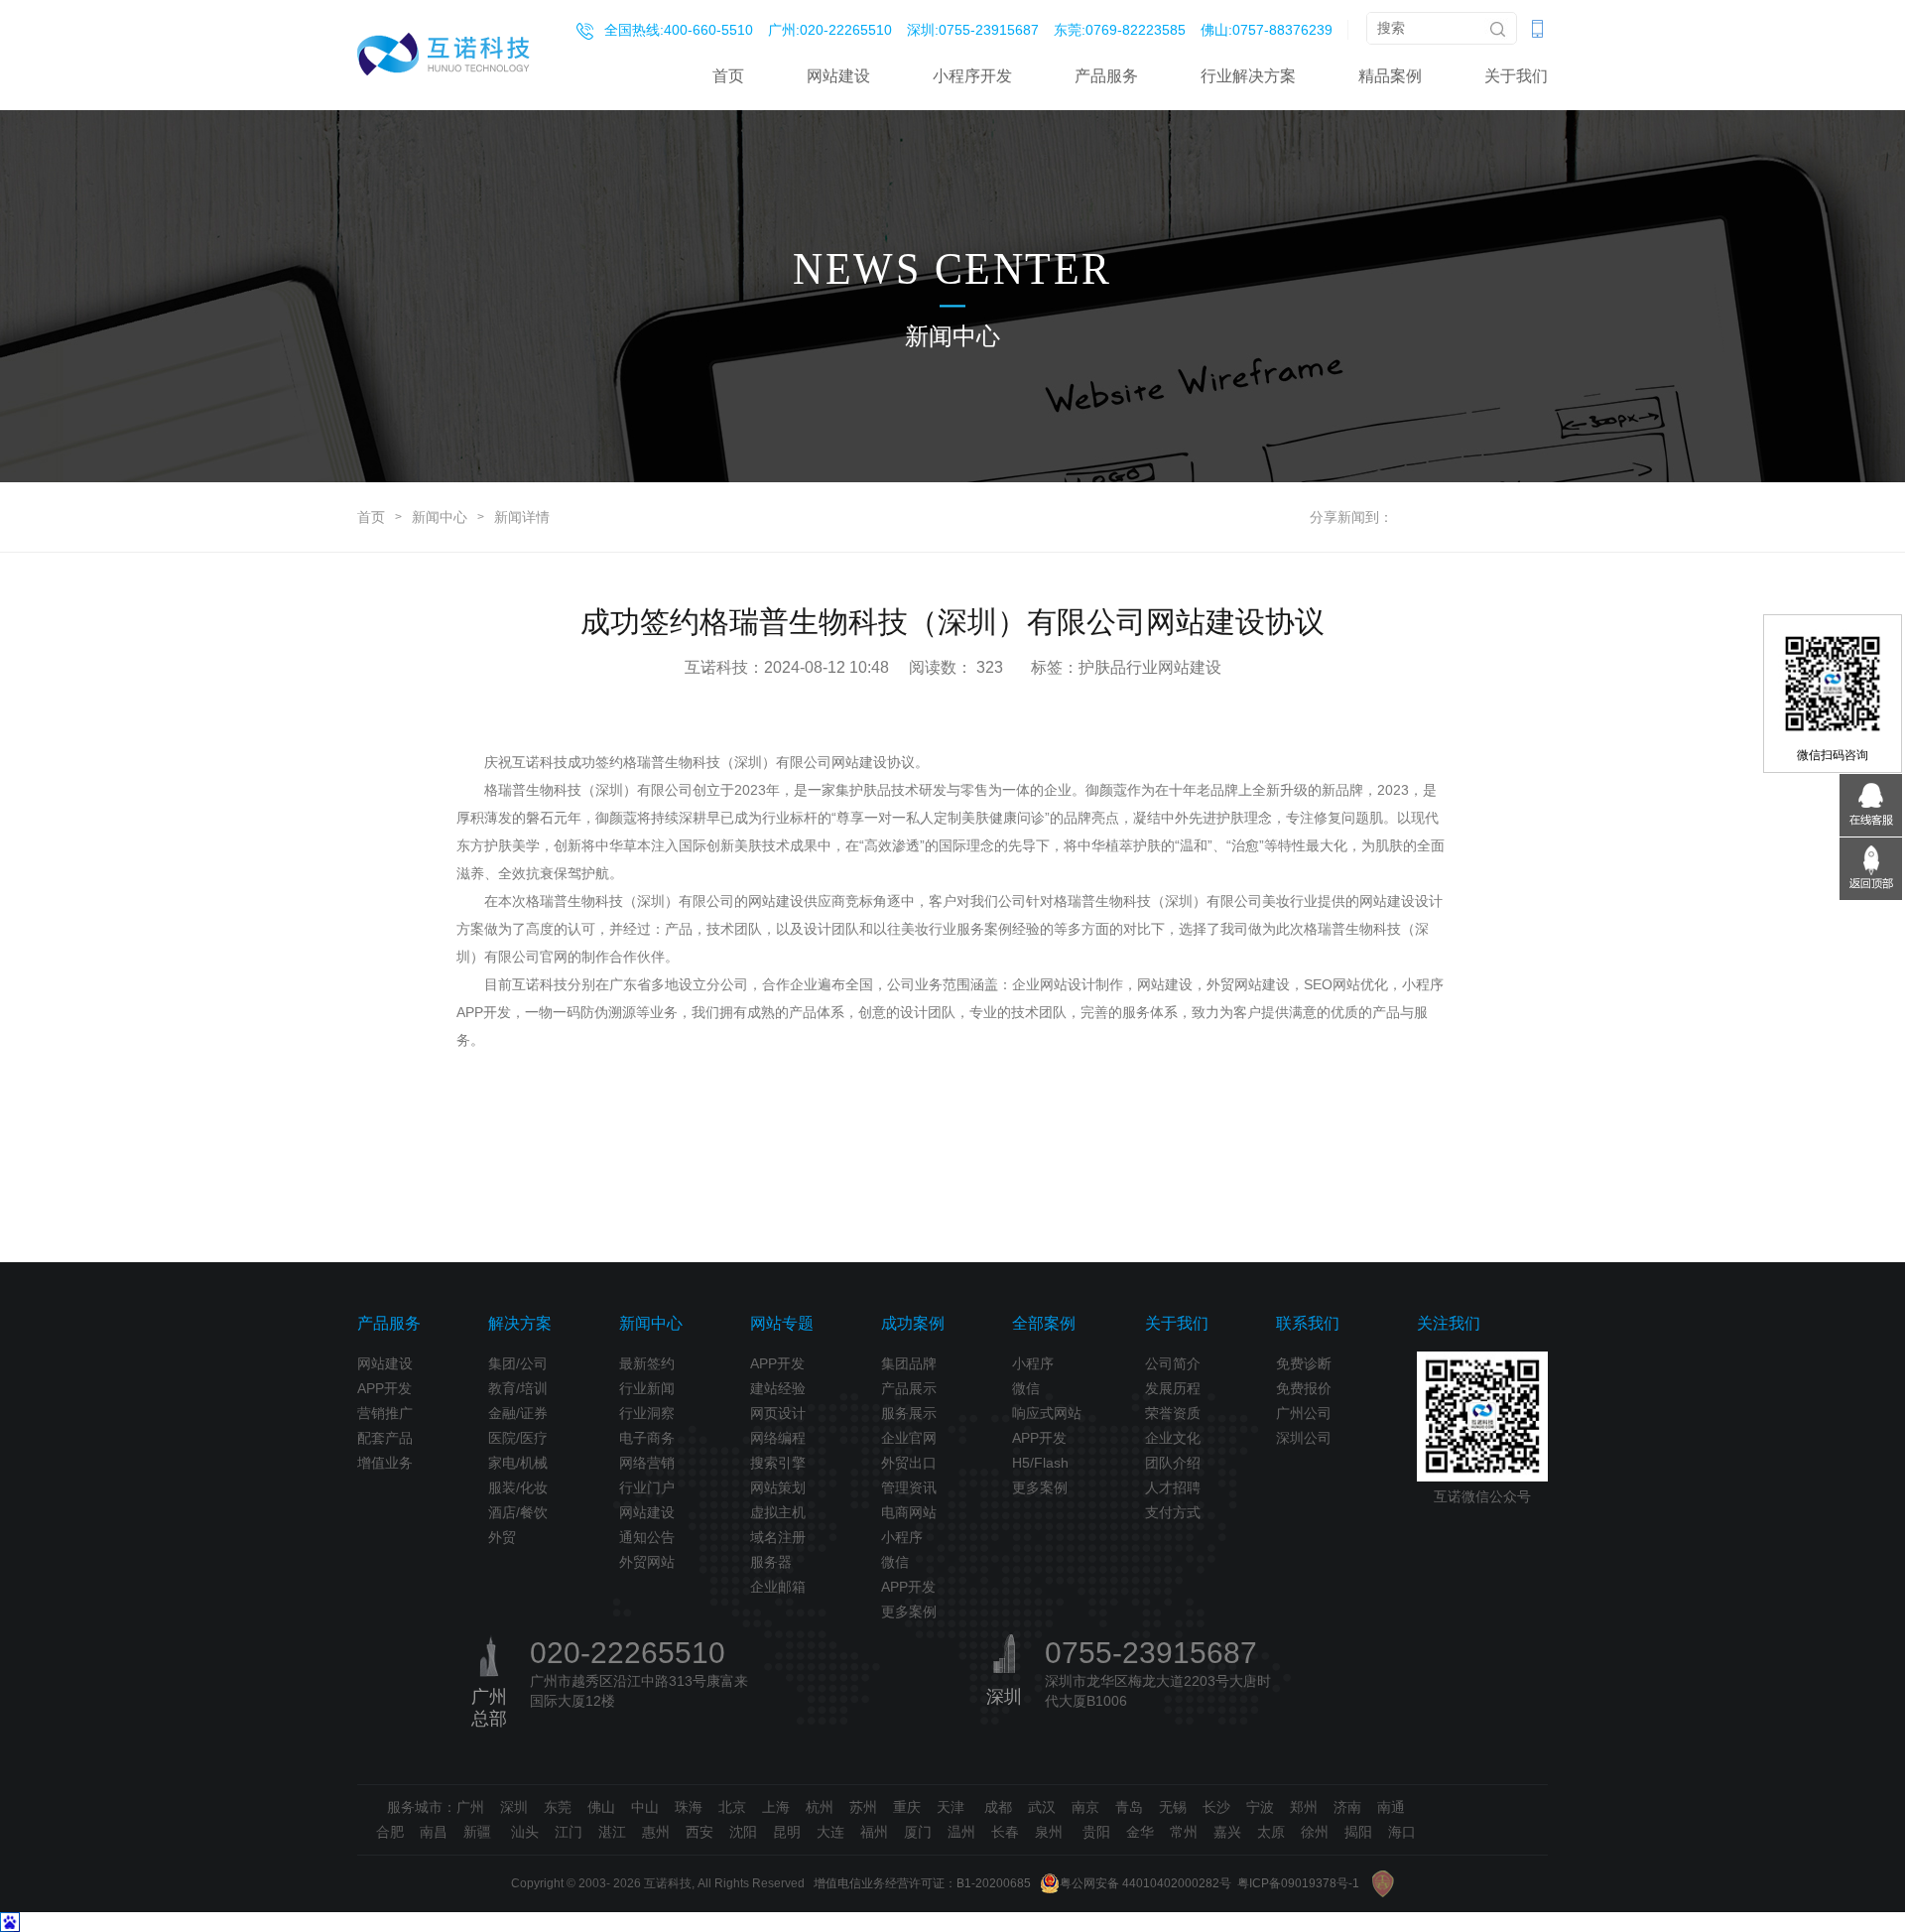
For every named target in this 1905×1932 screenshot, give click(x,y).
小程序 (902, 1537)
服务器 (771, 1562)
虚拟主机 (778, 1512)
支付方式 (1173, 1512)
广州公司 (1304, 1413)
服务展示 (909, 1413)
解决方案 (520, 1323)
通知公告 (647, 1537)
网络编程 (778, 1438)
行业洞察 (647, 1413)
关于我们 (1516, 76)
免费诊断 (1304, 1363)
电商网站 (909, 1512)
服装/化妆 (518, 1487)
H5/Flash (1040, 1463)
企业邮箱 (778, 1587)
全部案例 (1044, 1323)
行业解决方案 (1248, 76)
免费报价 (1304, 1388)
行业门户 (647, 1487)
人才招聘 (1173, 1487)
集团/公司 (518, 1363)
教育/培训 (518, 1388)
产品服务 (1106, 76)
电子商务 (647, 1438)
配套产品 (385, 1438)
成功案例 (913, 1323)
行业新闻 (647, 1388)
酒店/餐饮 (518, 1512)
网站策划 (778, 1487)
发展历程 (1173, 1388)
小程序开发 (972, 76)
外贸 (502, 1537)
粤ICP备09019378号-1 (1298, 1883)
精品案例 (1390, 76)
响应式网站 (1047, 1413)
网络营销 (647, 1463)
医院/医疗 (518, 1438)
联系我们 (1308, 1323)
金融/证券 (518, 1413)
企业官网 (909, 1438)
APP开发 (384, 1388)
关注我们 (1449, 1323)
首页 (728, 76)
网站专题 (782, 1323)
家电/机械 (518, 1463)
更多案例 (909, 1611)
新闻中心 (440, 517)
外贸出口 (909, 1463)
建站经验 (778, 1388)
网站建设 (838, 76)
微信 (895, 1562)
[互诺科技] (444, 54)
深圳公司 (1304, 1438)
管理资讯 (909, 1487)
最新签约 (647, 1363)
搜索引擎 (778, 1463)
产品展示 (909, 1388)
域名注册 (778, 1537)
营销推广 (385, 1413)
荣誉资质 (1173, 1413)
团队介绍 (1173, 1463)
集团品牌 (909, 1363)
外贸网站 (647, 1562)
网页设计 (778, 1413)
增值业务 (385, 1463)
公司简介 (1173, 1363)
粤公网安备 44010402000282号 (1145, 1883)
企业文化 (1173, 1438)
